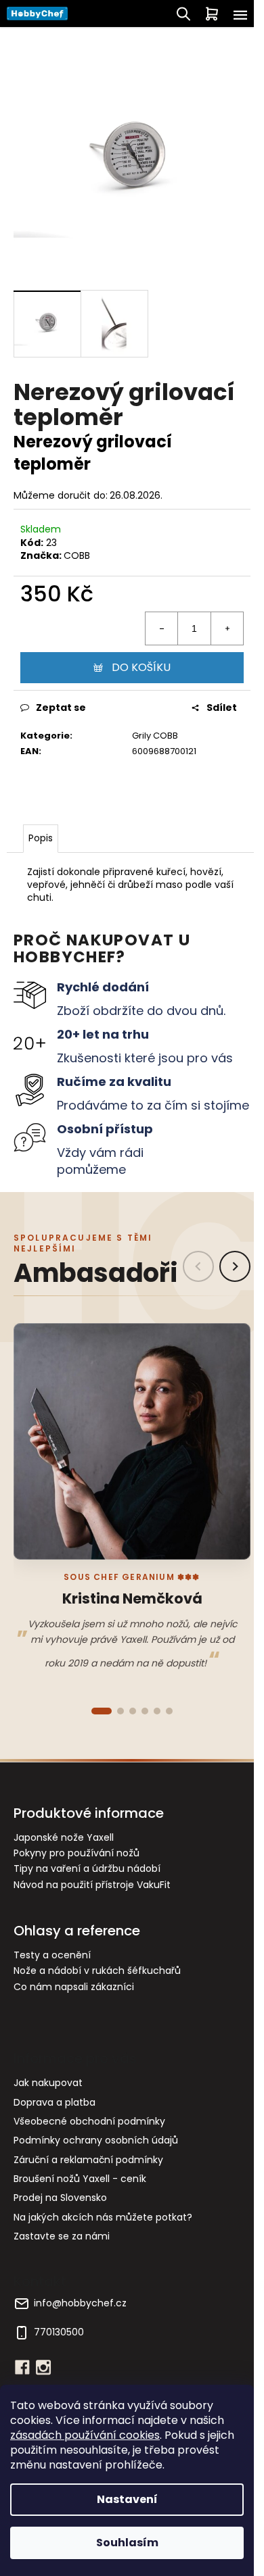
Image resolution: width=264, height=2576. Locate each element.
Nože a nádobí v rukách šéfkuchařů (97, 1971)
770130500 (59, 2332)
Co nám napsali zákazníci (74, 1987)
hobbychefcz (43, 2367)
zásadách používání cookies (85, 2435)
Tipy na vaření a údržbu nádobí (87, 1869)
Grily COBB (155, 736)
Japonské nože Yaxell (64, 1838)
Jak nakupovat (48, 2083)
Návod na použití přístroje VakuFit (92, 1885)
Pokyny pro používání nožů (76, 1853)
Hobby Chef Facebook (22, 2367)
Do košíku (141, 667)
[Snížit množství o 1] (162, 628)
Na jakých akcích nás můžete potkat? (103, 2217)
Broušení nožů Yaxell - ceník (80, 2179)
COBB (77, 555)
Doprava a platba (54, 2102)
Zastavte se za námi (62, 2236)
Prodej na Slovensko (60, 2198)
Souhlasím (127, 2543)
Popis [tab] (41, 838)
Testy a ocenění (52, 1955)
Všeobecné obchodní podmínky (89, 2121)
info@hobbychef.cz (80, 2303)
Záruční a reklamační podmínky (88, 2160)
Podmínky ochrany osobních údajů (96, 2140)
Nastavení (127, 2499)
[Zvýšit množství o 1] (227, 628)
